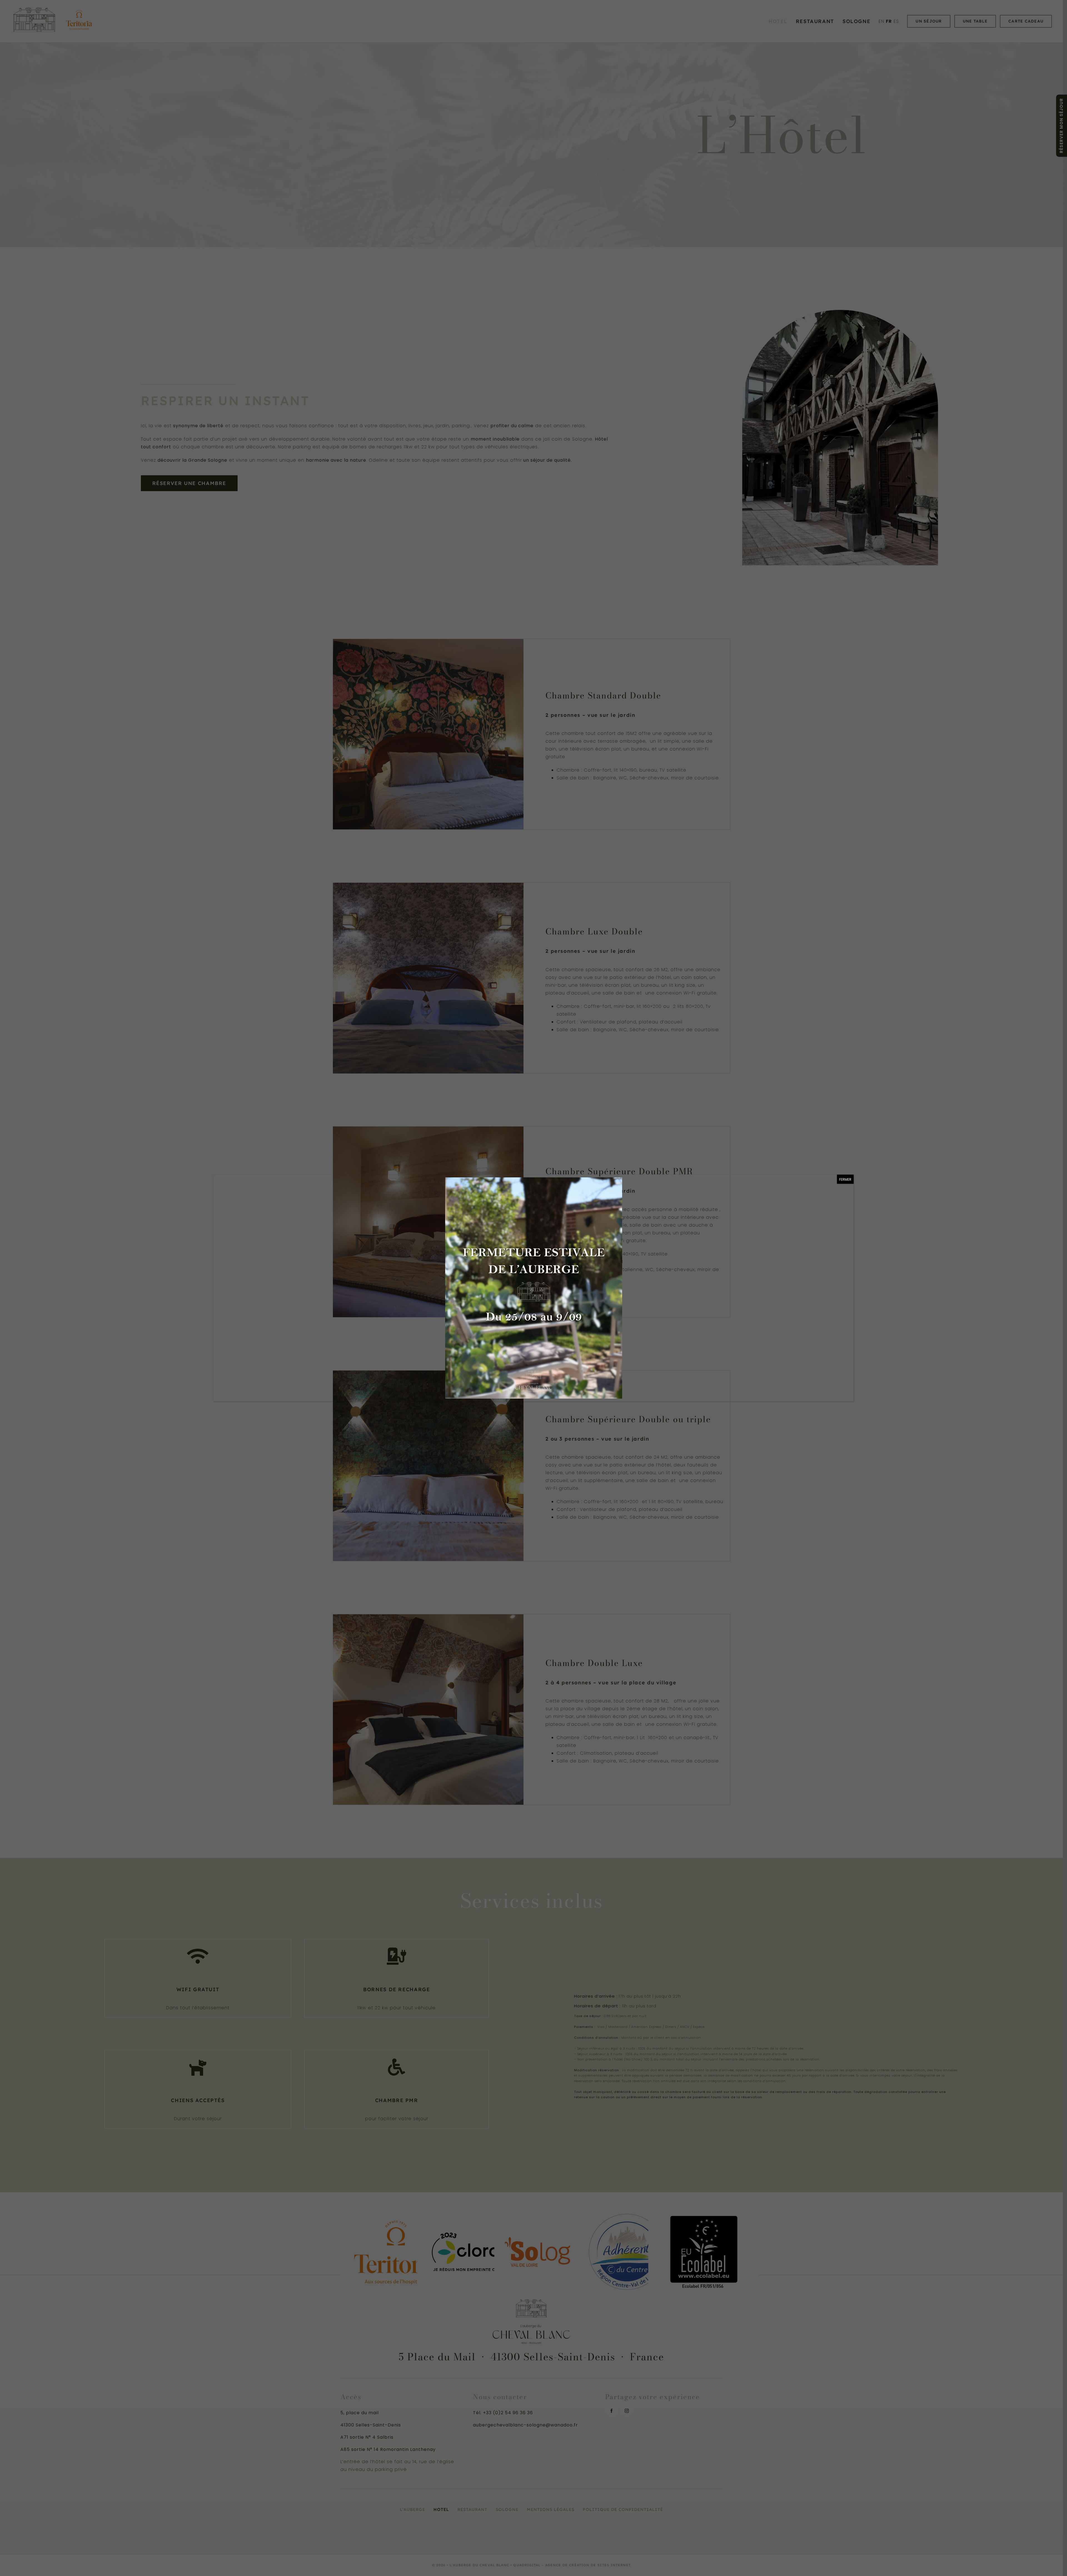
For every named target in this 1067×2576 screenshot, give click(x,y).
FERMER (845, 1179)
